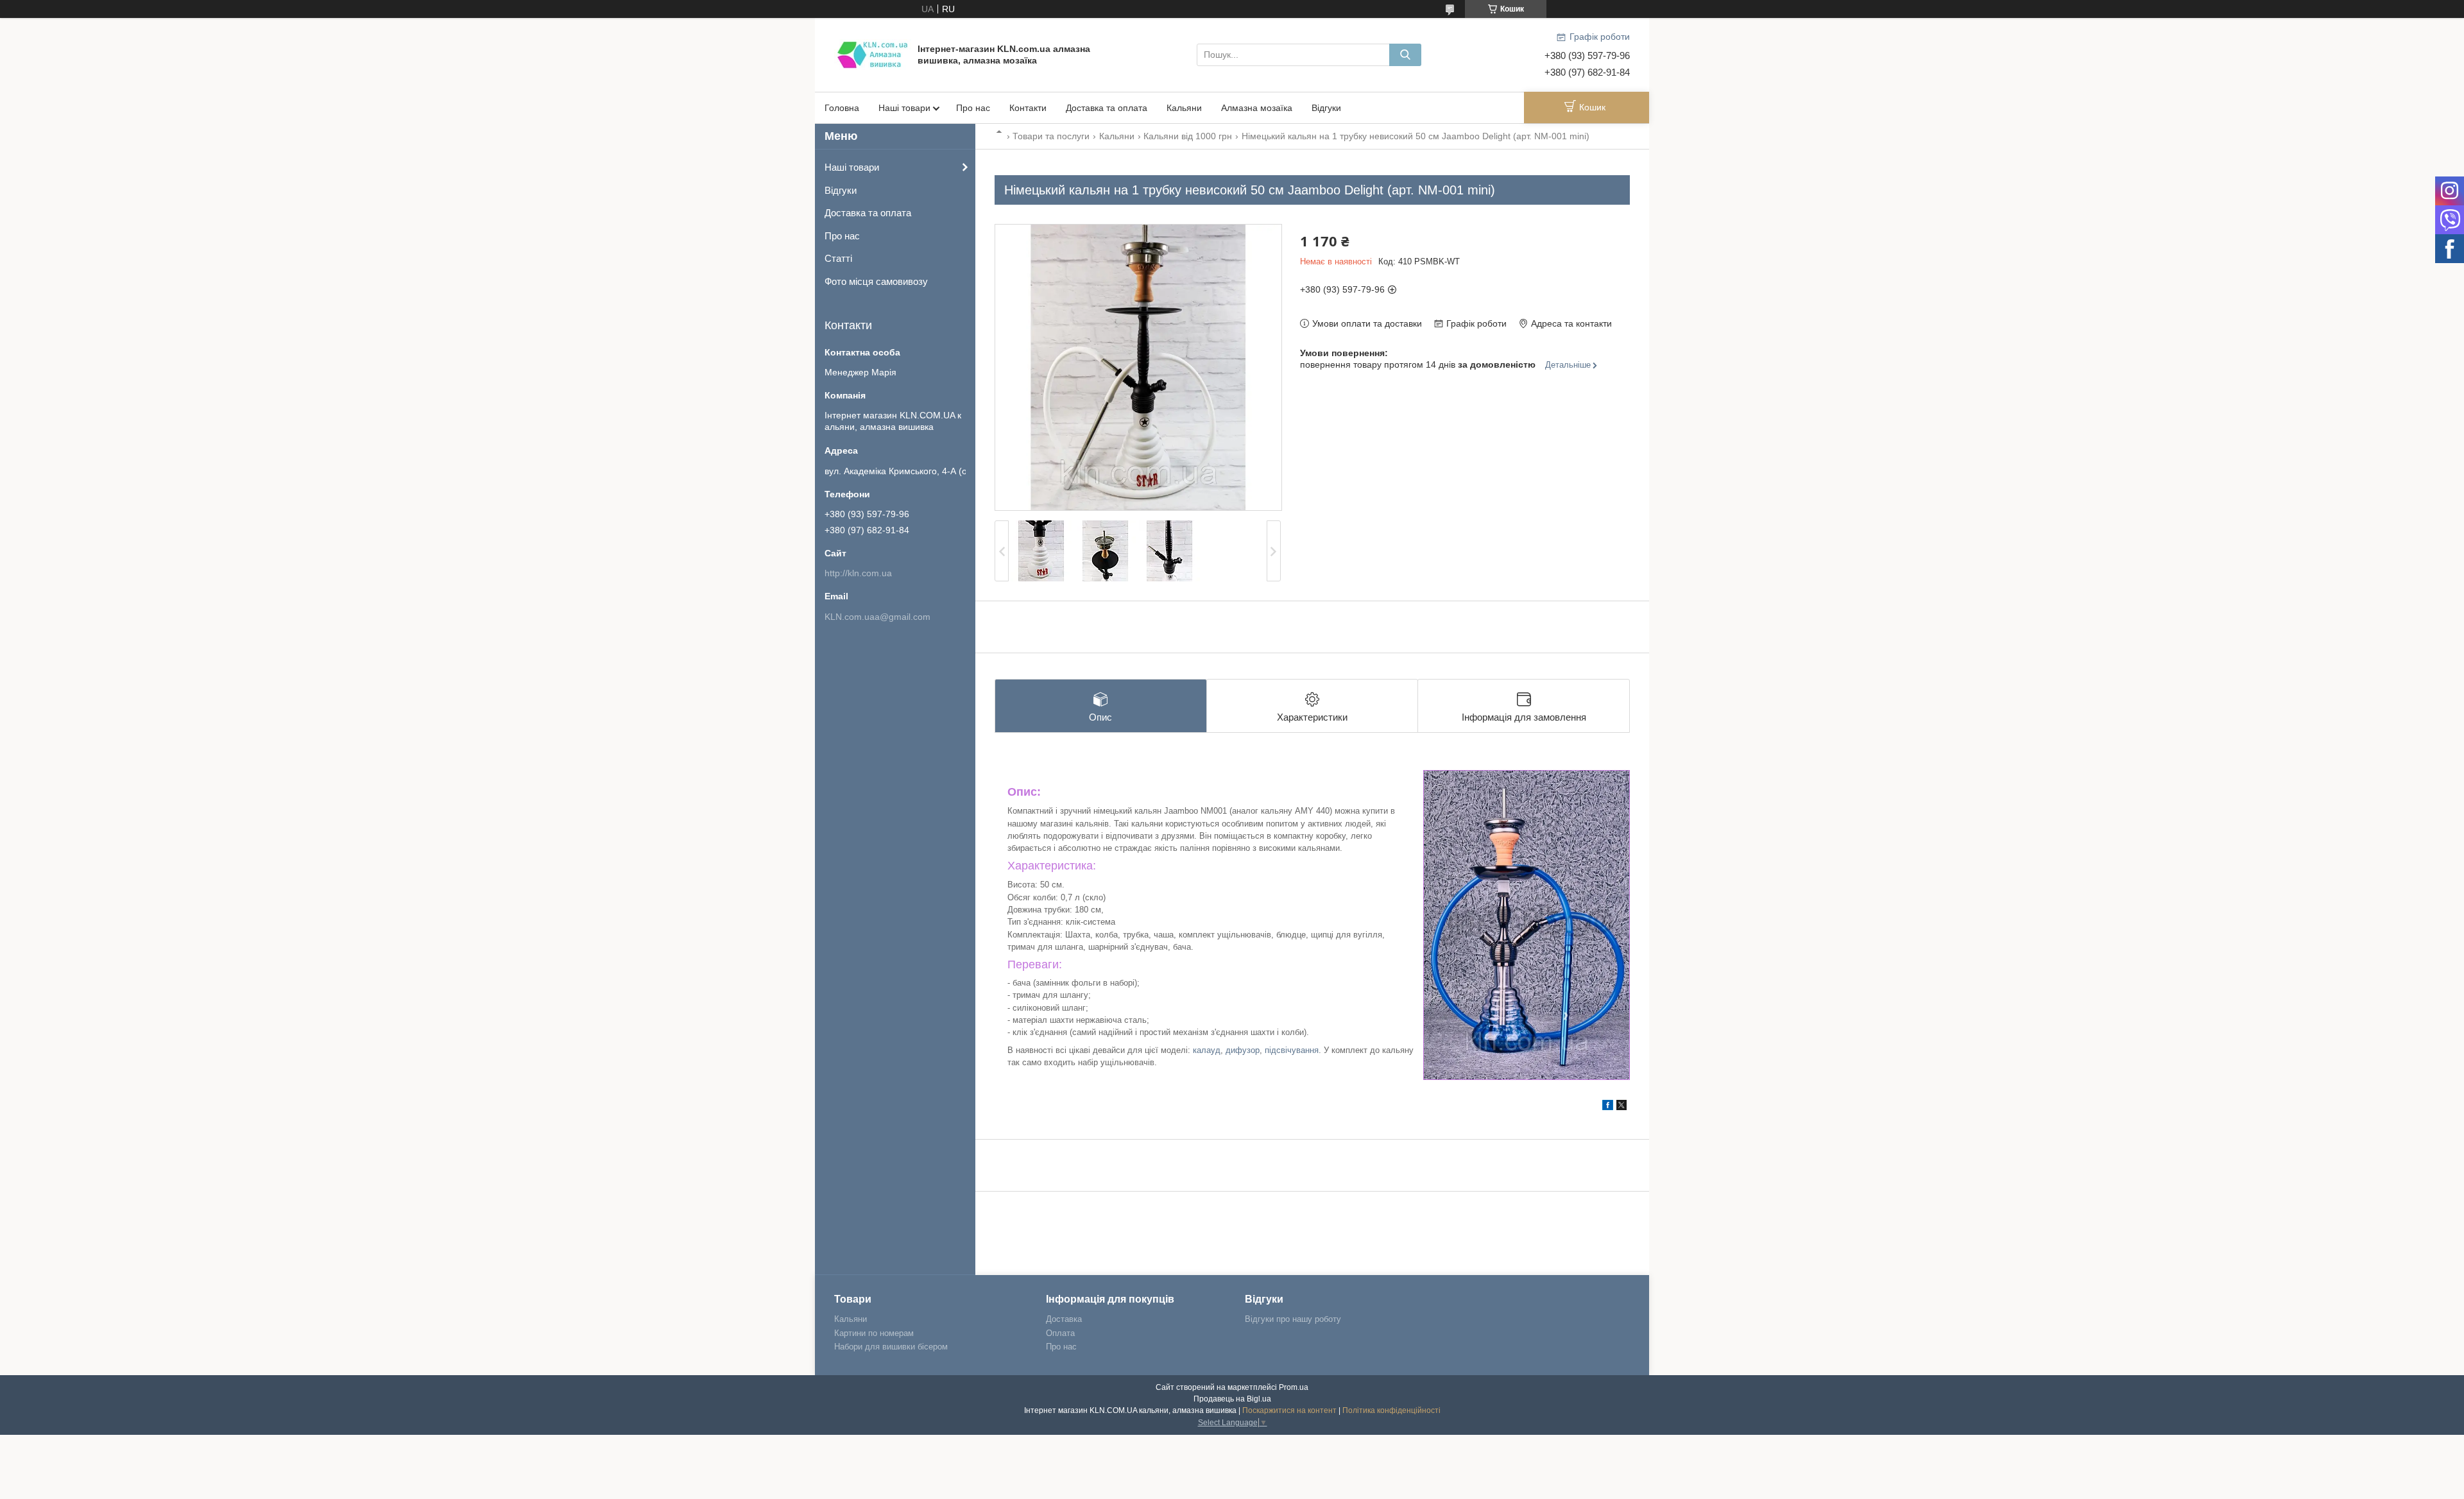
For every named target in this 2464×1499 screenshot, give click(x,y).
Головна (842, 108)
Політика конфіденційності (1391, 1410)
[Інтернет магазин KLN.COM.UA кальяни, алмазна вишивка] (873, 54)
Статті (838, 258)
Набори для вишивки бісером (891, 1347)
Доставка (1064, 1319)
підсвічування (1292, 1050)
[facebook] (1608, 1107)
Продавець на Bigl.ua (1232, 1399)
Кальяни (1184, 108)
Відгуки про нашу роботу (1293, 1319)
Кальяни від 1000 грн (1188, 136)
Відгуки (1326, 108)
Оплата (1060, 1333)
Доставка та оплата (1107, 108)
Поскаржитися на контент (1289, 1410)
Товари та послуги (1051, 136)
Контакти (1028, 108)
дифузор (1243, 1050)
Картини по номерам (874, 1333)
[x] (1621, 1107)
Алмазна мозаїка (1257, 108)
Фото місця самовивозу (876, 281)
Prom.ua (1294, 1387)
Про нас (973, 108)
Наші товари (904, 108)
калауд (1207, 1050)
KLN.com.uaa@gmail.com (877, 617)
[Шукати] (1405, 55)
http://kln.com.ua (858, 573)
